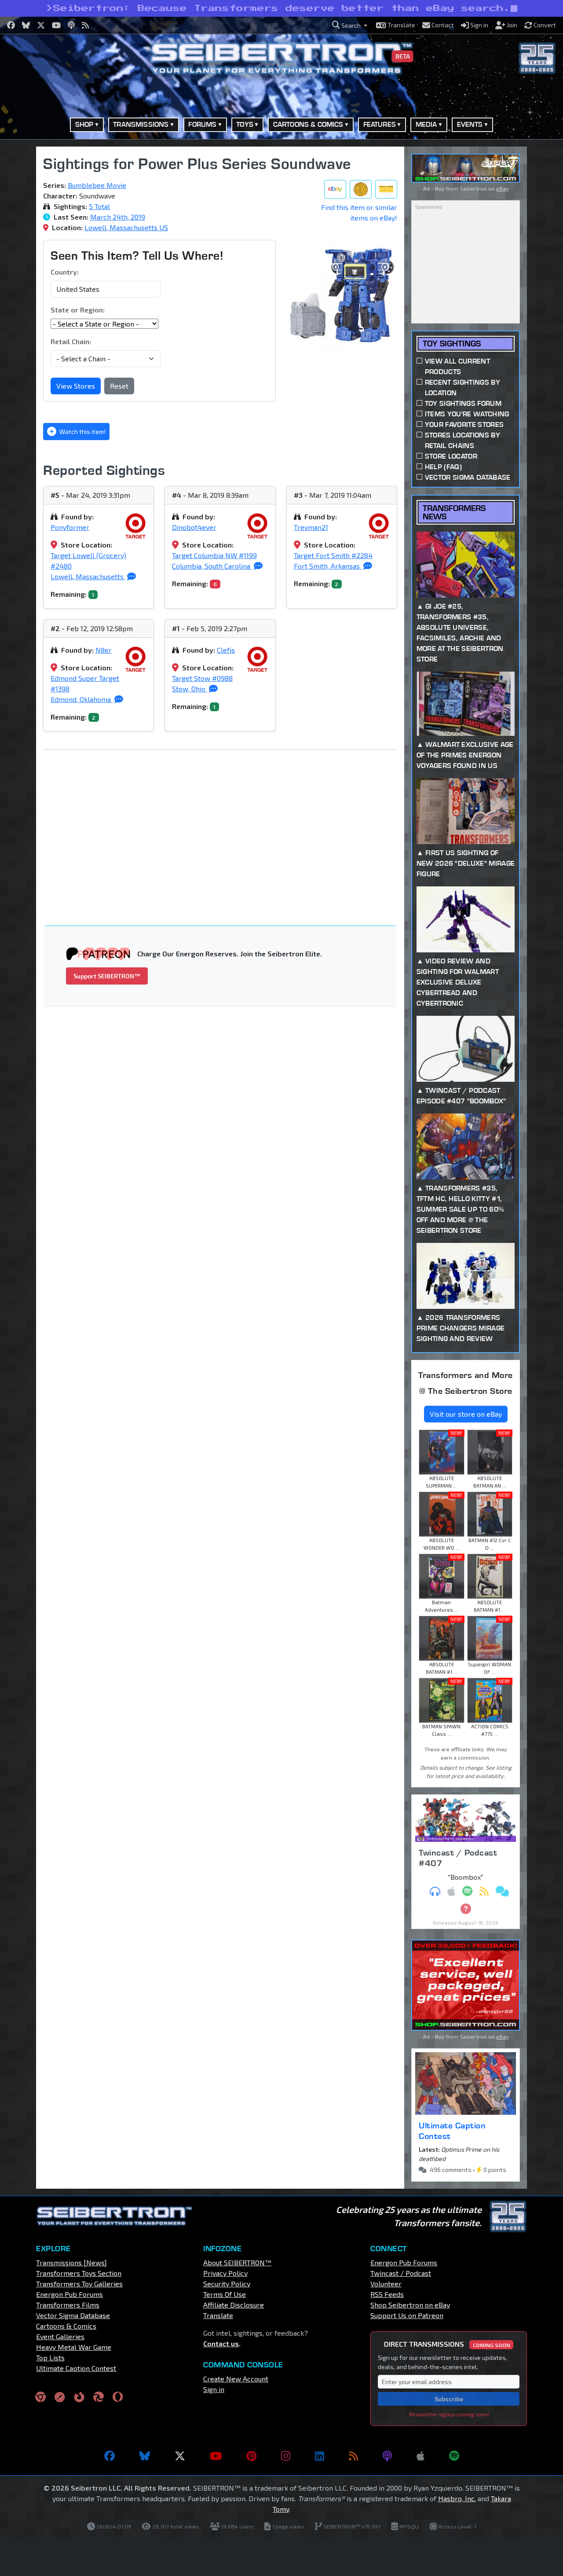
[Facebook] (110, 2456)
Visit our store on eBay (466, 1414)
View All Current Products (457, 366)
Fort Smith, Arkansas (328, 566)
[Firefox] (79, 2396)
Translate (218, 2315)
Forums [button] (202, 124)
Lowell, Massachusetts (88, 576)
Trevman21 (311, 527)
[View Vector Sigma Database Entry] (361, 189)
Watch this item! (82, 432)
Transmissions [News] (71, 2262)
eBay (502, 188)
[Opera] (118, 2396)
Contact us (221, 2343)
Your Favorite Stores (464, 424)
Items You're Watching (467, 414)
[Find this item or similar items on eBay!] (335, 189)
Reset (119, 386)
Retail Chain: (71, 341)
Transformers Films (68, 2305)
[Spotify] (454, 2456)
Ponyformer (70, 527)
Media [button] (426, 124)
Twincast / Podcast (401, 2273)
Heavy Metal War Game (74, 2347)
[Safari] (60, 2396)
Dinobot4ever (194, 527)
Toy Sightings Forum (463, 403)
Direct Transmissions (447, 2344)
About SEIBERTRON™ (237, 2262)
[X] (180, 2456)
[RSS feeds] (353, 2456)
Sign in (214, 2389)
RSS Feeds (387, 2294)
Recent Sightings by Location (462, 388)
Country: (65, 272)
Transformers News (454, 512)
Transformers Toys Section (79, 2273)
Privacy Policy (225, 2273)
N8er (104, 650)
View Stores (76, 386)
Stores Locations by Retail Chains (462, 440)
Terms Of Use (225, 2294)
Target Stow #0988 (202, 678)
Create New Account (236, 2379)
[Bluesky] (145, 2456)
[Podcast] (387, 2456)
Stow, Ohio (190, 689)
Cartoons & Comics (66, 2326)
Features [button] (380, 124)
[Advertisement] (225, 822)
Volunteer (386, 2284)
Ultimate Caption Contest (452, 2131)
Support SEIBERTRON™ (107, 976)
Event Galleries (60, 2336)
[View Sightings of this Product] (386, 189)
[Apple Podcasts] (420, 2456)
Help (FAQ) (443, 467)
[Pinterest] (251, 2456)
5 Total (99, 206)
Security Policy (227, 2284)
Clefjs (226, 650)
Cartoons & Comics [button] (308, 124)
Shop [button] (84, 124)
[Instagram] (286, 2456)
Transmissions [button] (141, 124)
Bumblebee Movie (97, 185)
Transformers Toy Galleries (79, 2284)
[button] (350, 25)
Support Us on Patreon (407, 2315)
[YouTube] (216, 2456)
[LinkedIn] (320, 2456)
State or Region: (78, 310)
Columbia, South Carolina (212, 566)
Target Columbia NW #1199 (214, 555)
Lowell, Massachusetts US (126, 227)
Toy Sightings (452, 344)
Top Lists (50, 2357)
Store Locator (451, 456)
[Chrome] (40, 2396)
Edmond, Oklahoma (82, 699)
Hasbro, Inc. (457, 2498)
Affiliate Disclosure (234, 2305)
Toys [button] (245, 124)
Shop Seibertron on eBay (410, 2305)
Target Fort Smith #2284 (333, 555)
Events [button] (470, 124)
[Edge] (99, 2396)
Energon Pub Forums (69, 2294)
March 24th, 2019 (118, 217)
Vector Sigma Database (468, 477)
